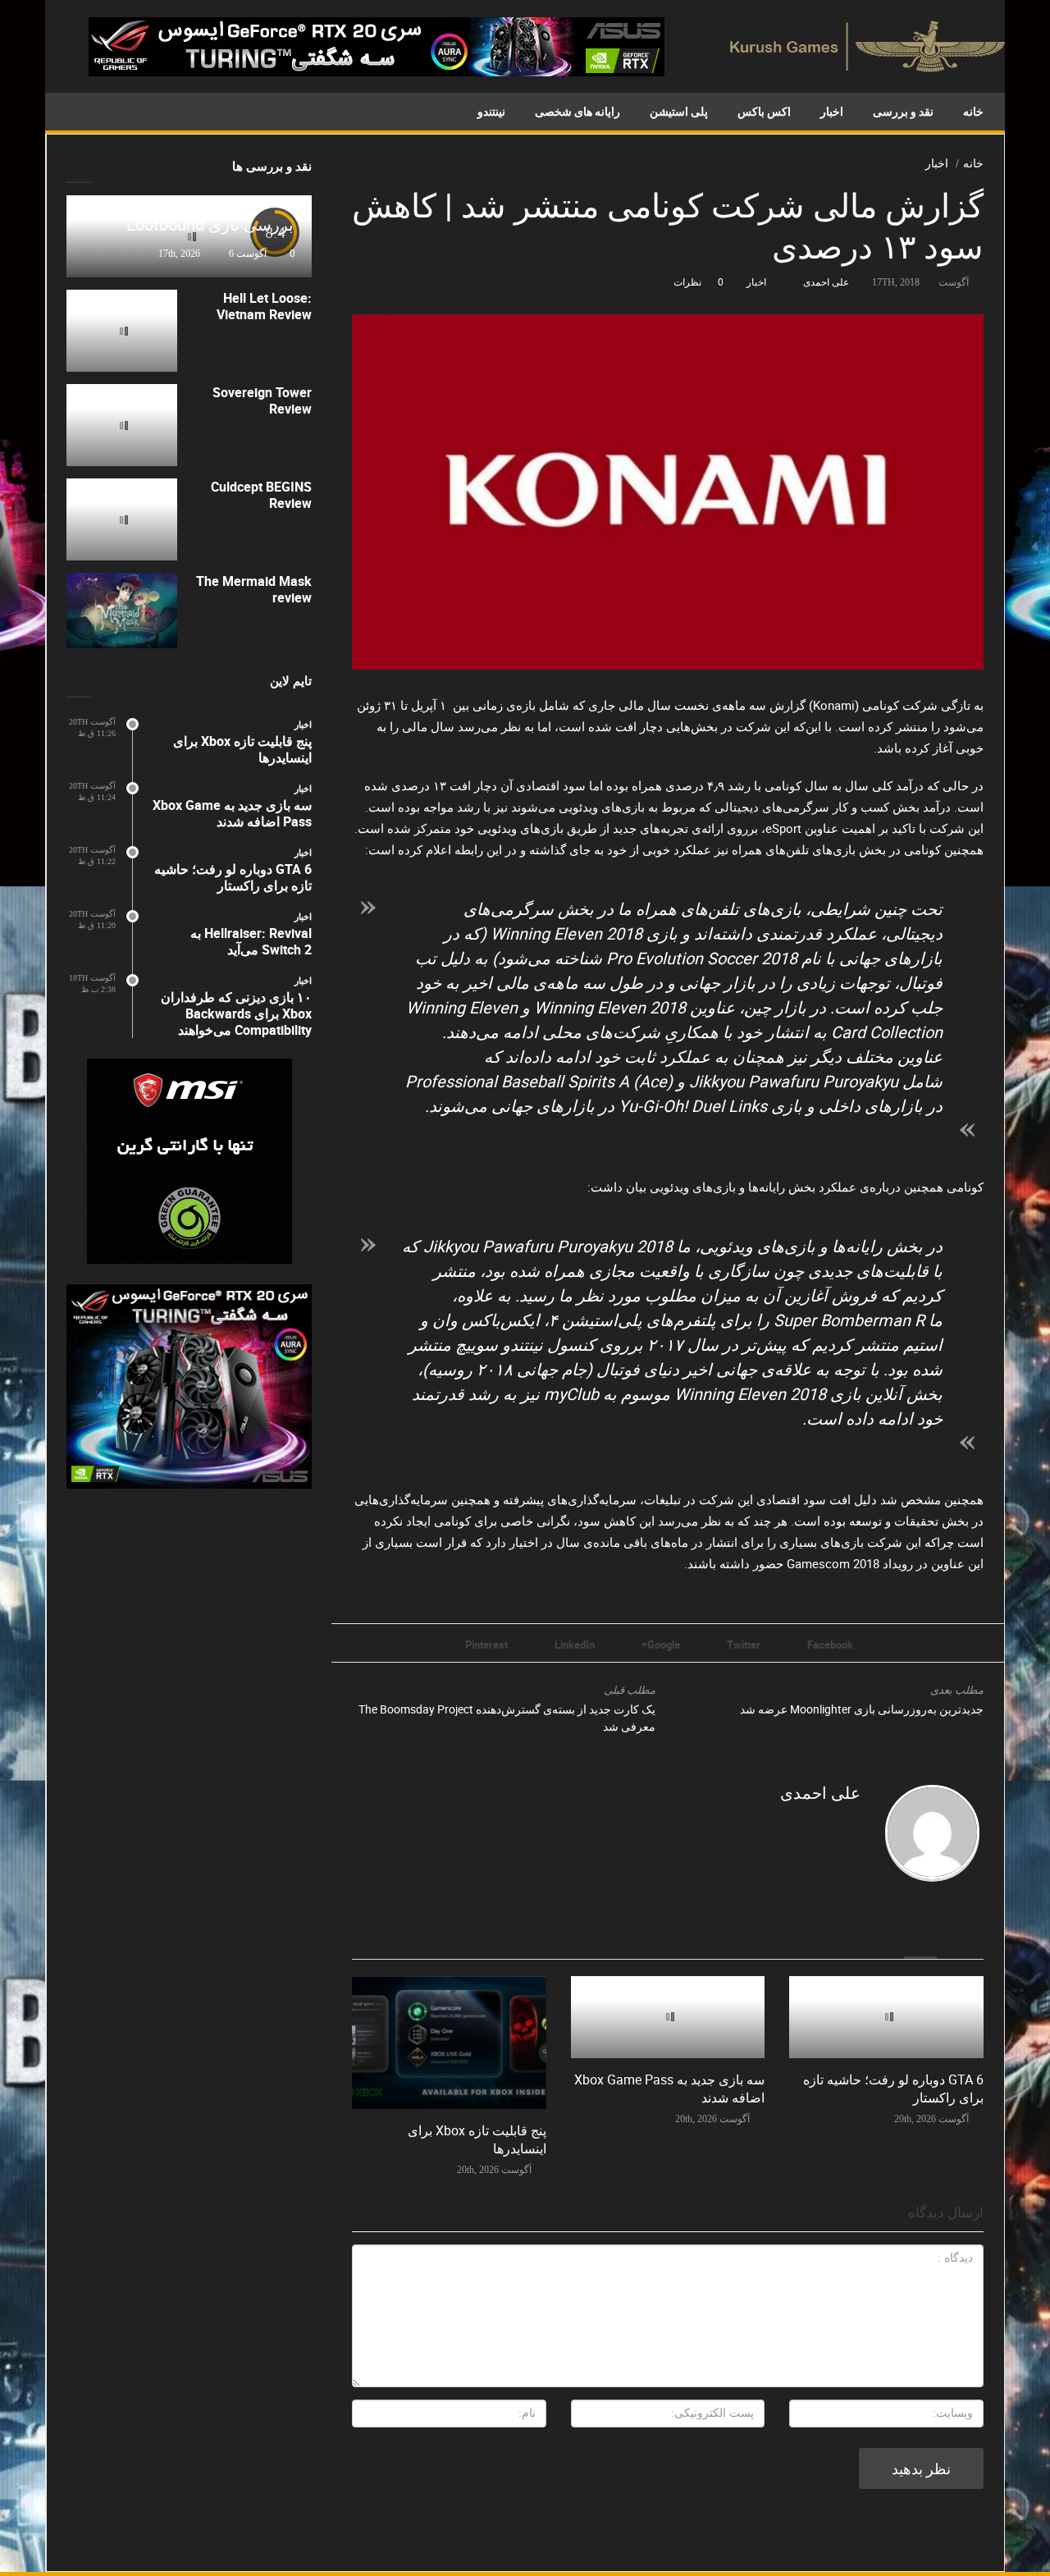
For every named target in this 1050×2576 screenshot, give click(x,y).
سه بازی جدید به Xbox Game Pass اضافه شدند (232, 813)
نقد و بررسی (903, 111)
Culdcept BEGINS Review (261, 495)
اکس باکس (764, 111)
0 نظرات (698, 281)
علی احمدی (826, 281)
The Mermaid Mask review (254, 589)
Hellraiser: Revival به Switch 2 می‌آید (251, 941)
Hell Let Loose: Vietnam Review (264, 306)
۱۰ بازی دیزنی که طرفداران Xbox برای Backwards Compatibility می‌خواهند (236, 1013)
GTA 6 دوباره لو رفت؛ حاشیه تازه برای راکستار (233, 877)
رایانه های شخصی (577, 111)
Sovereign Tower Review (262, 400)
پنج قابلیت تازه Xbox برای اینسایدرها (242, 749)
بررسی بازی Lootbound (210, 224)
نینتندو (491, 111)
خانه (973, 111)
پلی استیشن (679, 111)
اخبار (832, 111)
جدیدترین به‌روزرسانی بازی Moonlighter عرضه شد (862, 1709)
